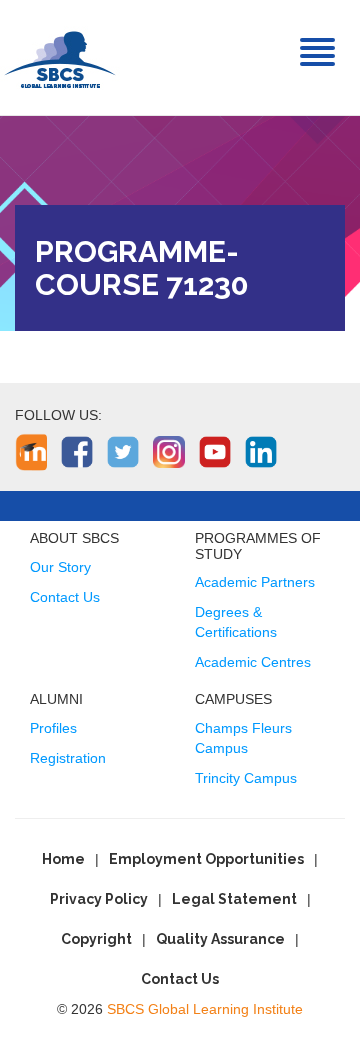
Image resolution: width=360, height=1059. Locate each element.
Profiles (53, 728)
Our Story (60, 567)
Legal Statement (234, 899)
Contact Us (65, 597)
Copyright (96, 939)
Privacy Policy (99, 899)
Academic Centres (253, 662)
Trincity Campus (246, 778)
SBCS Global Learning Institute (205, 1009)
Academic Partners (255, 582)
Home (63, 859)
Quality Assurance (220, 939)
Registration (68, 758)
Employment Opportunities (206, 859)
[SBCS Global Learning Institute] (60, 57)
